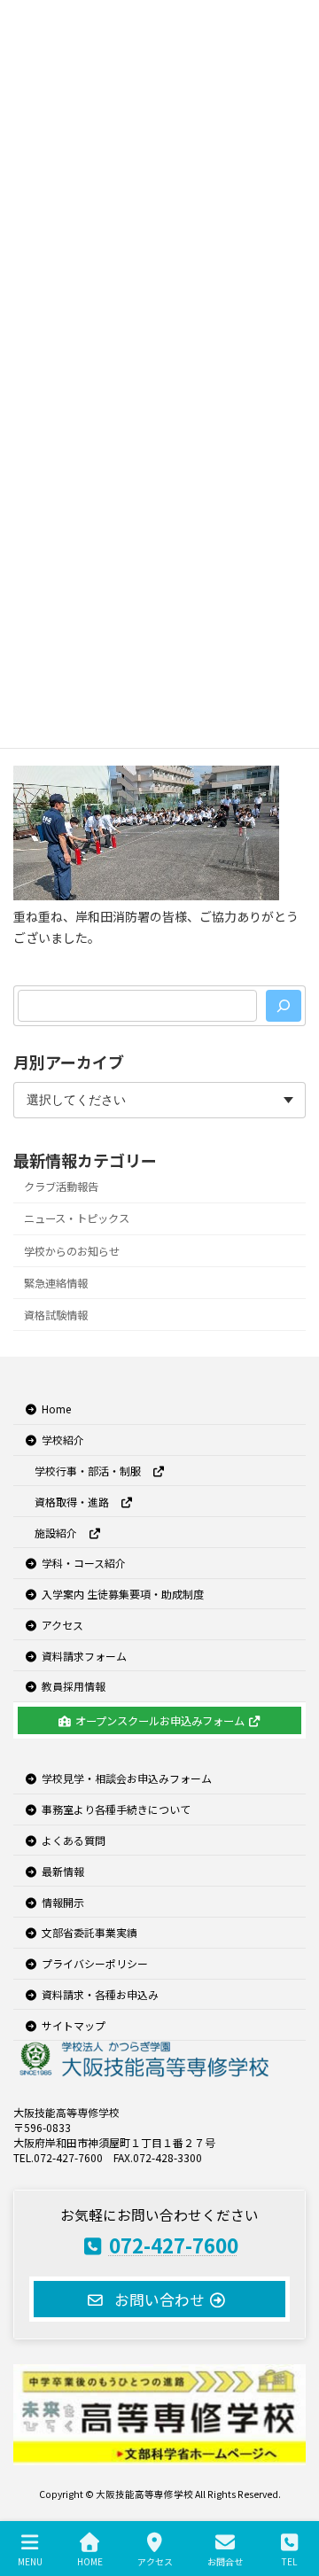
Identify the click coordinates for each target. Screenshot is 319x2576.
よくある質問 (74, 1840)
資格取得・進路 (77, 1502)
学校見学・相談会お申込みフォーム (127, 1778)
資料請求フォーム (84, 1655)
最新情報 (63, 1871)
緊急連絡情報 (56, 1283)
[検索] (284, 1006)
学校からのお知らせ (72, 1251)
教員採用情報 (74, 1686)
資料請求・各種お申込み (100, 1994)
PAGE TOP (291, 2494)
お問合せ (225, 2561)
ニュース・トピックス (77, 1219)
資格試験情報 (56, 1315)
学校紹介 (63, 1440)
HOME (90, 2561)
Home (56, 1409)
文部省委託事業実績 (89, 1932)
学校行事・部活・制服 (93, 1471)
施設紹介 (61, 1532)
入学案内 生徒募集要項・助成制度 (123, 1594)
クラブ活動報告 (61, 1187)
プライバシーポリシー (95, 1963)
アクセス (62, 1625)
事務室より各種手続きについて (116, 1809)
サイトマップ (74, 2024)
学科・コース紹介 (84, 1563)
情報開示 (63, 1901)
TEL (289, 2561)
